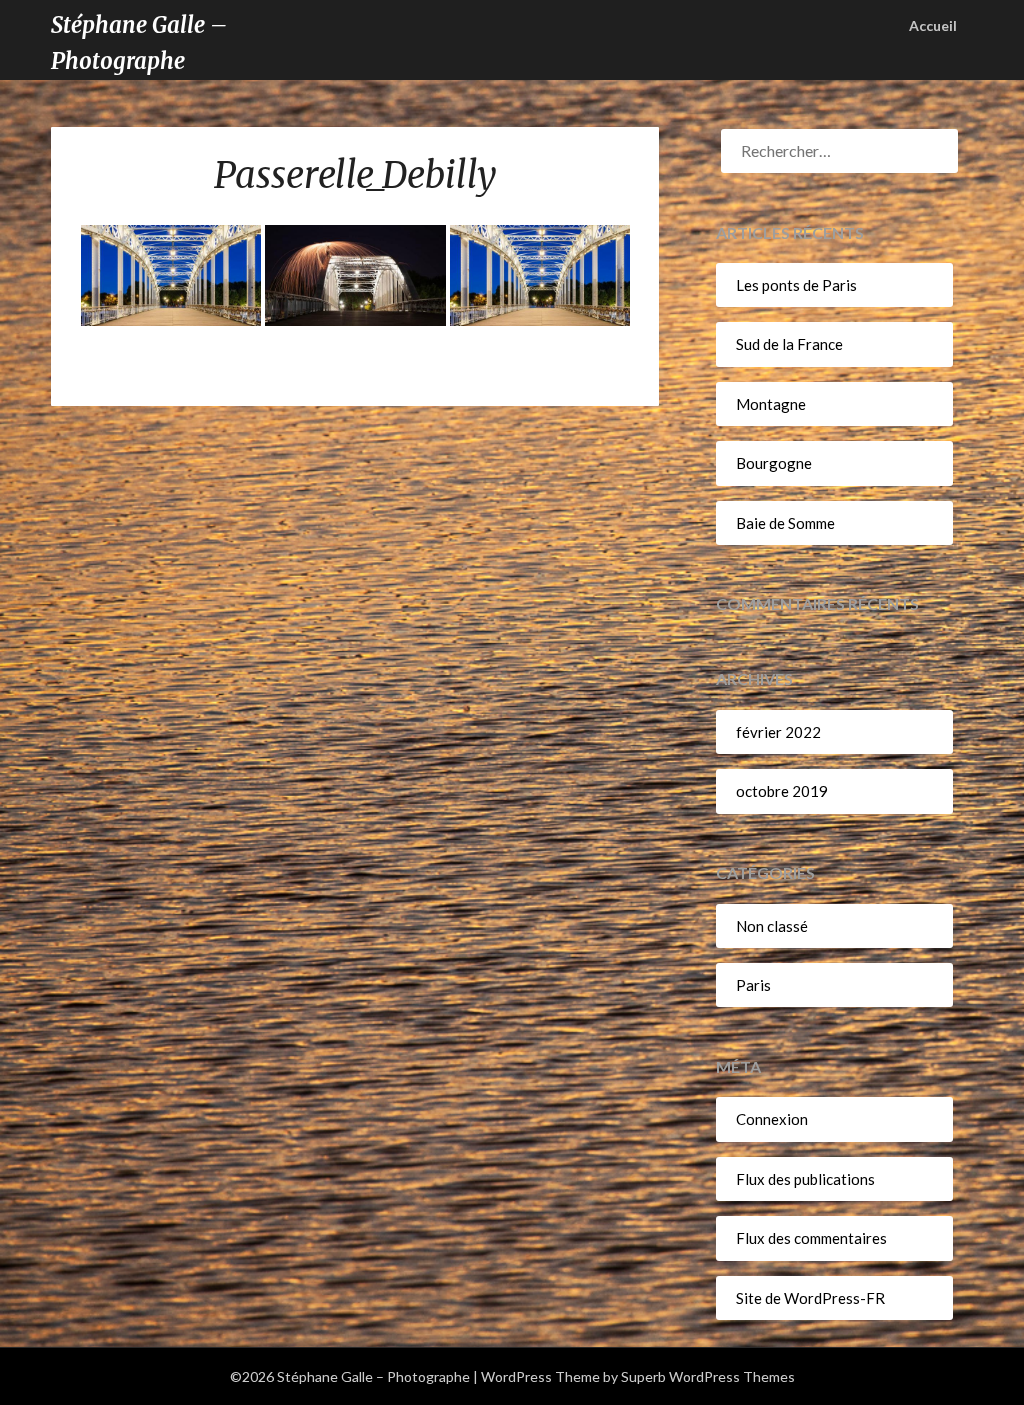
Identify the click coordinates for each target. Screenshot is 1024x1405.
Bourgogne (774, 463)
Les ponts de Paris (796, 285)
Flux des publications (805, 1179)
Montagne (771, 404)
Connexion (772, 1119)
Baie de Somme (785, 523)
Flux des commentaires (811, 1238)
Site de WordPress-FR (810, 1298)
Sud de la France (789, 344)
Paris (753, 985)
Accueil (933, 25)
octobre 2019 (782, 791)
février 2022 (778, 732)
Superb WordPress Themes (708, 1376)
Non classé (772, 926)
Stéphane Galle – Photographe (139, 43)
